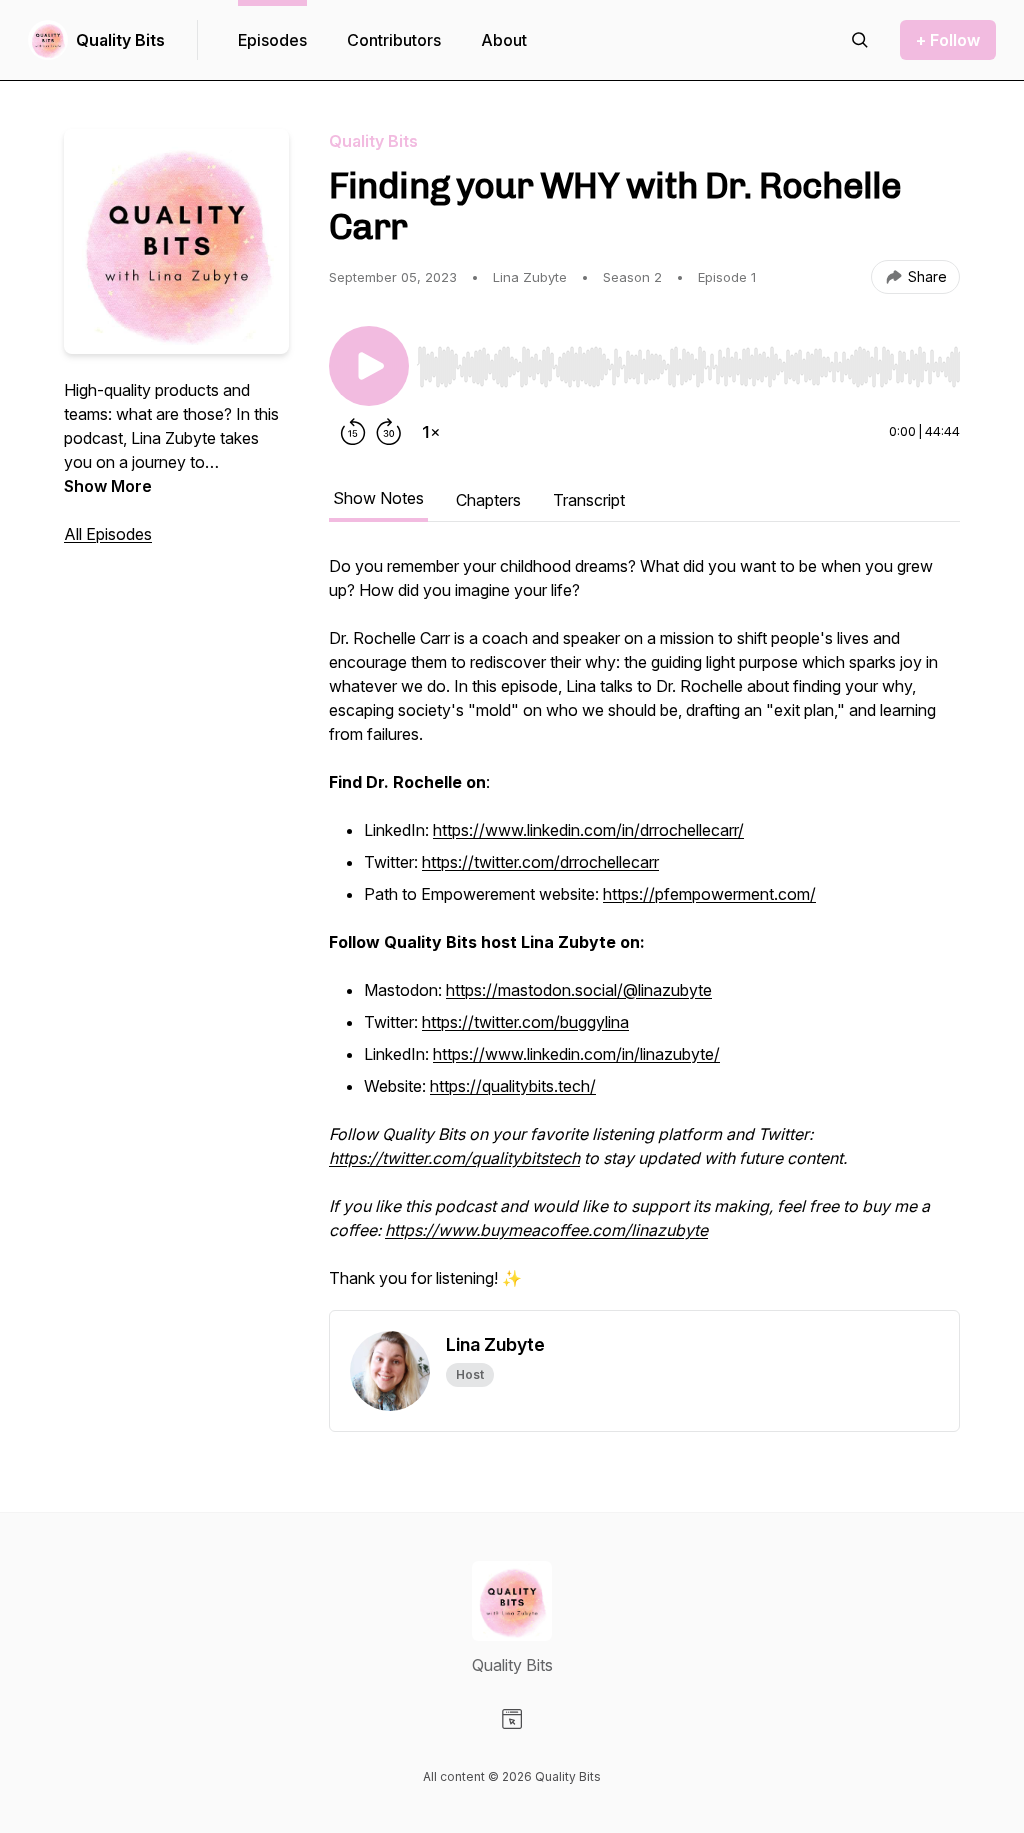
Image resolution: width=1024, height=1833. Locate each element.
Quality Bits (120, 40)
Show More (108, 486)
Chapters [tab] (488, 500)
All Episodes (108, 534)
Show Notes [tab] (378, 498)
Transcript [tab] (589, 500)
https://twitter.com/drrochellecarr (540, 862)
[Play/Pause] (369, 366)
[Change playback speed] (431, 432)
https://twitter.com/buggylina (525, 1022)
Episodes (272, 40)
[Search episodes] (860, 40)
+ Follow (948, 40)
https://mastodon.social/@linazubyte (579, 990)
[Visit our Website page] (512, 1719)
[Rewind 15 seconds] (353, 432)
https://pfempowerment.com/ (709, 894)
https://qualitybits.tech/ (513, 1086)
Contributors (394, 40)
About (504, 40)
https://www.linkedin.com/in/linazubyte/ (576, 1054)
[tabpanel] (644, 932)
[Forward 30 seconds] (389, 432)
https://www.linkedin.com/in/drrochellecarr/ (588, 830)
